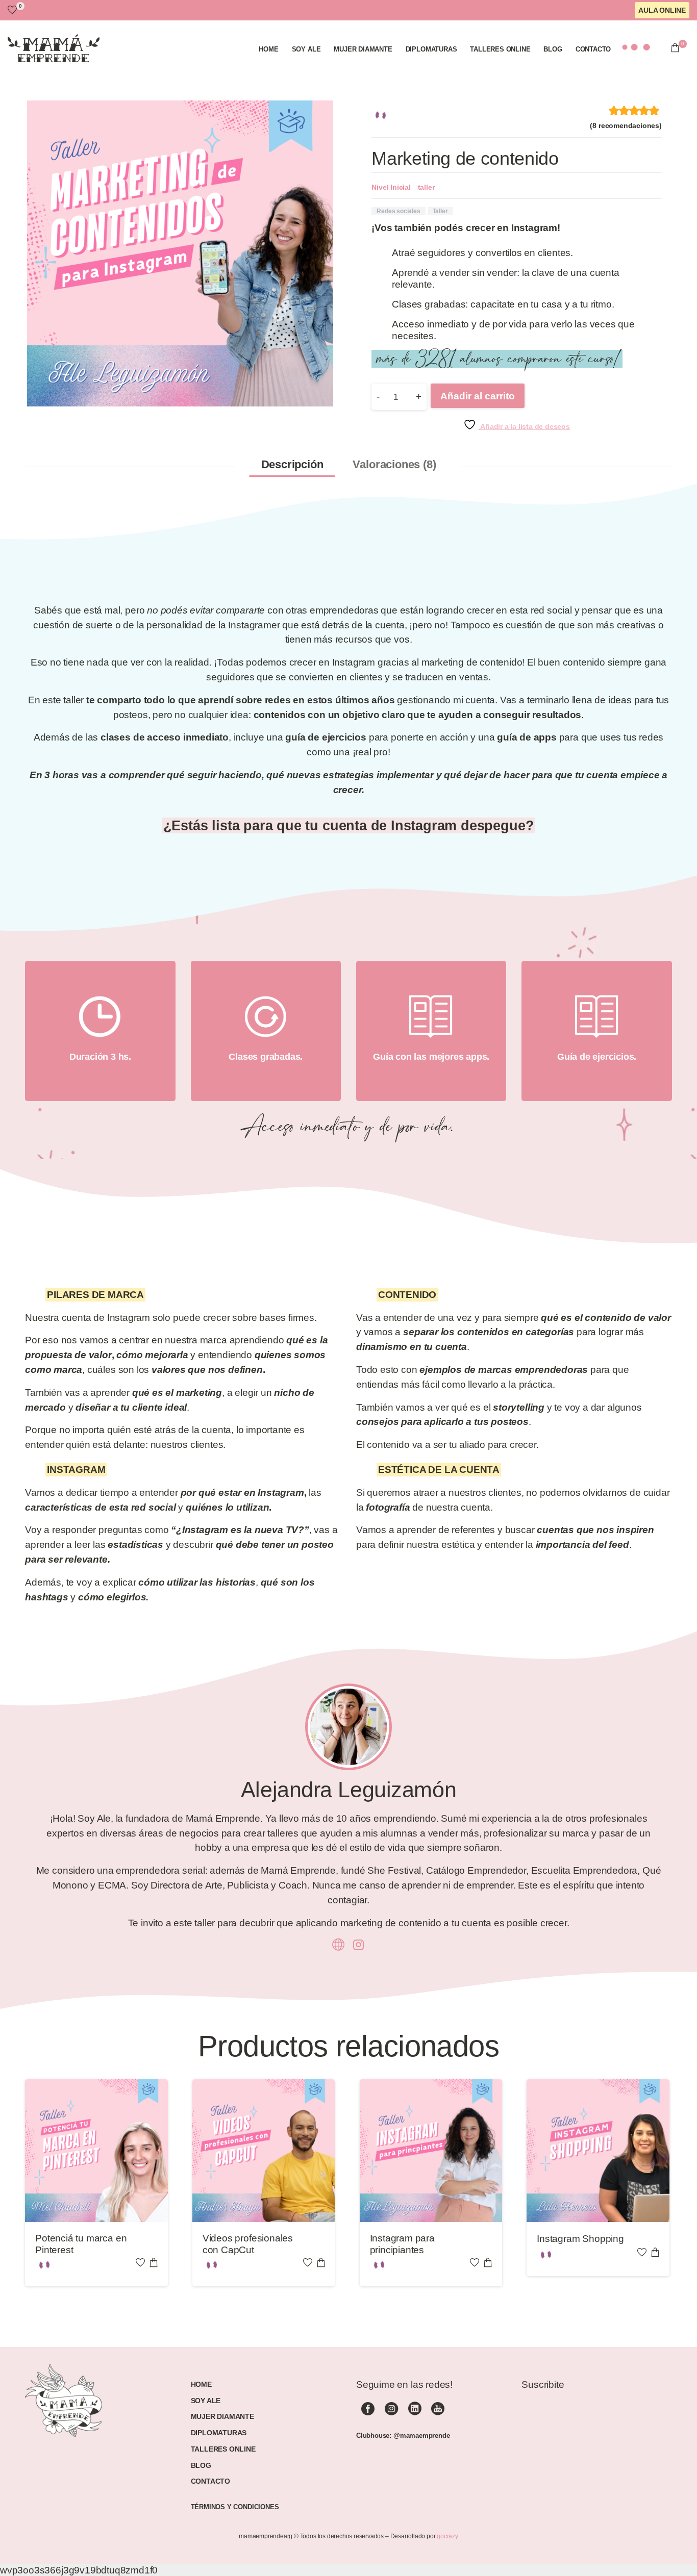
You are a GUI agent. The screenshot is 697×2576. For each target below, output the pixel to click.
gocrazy (447, 2536)
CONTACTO (210, 2481)
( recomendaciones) (626, 125)
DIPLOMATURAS (219, 2433)
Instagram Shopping (580, 2239)
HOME (201, 2384)
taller (426, 187)
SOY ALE (206, 2401)
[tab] (292, 465)
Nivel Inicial (391, 187)
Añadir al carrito (478, 396)
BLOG (201, 2465)
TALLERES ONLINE (223, 2449)
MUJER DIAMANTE (222, 2416)
